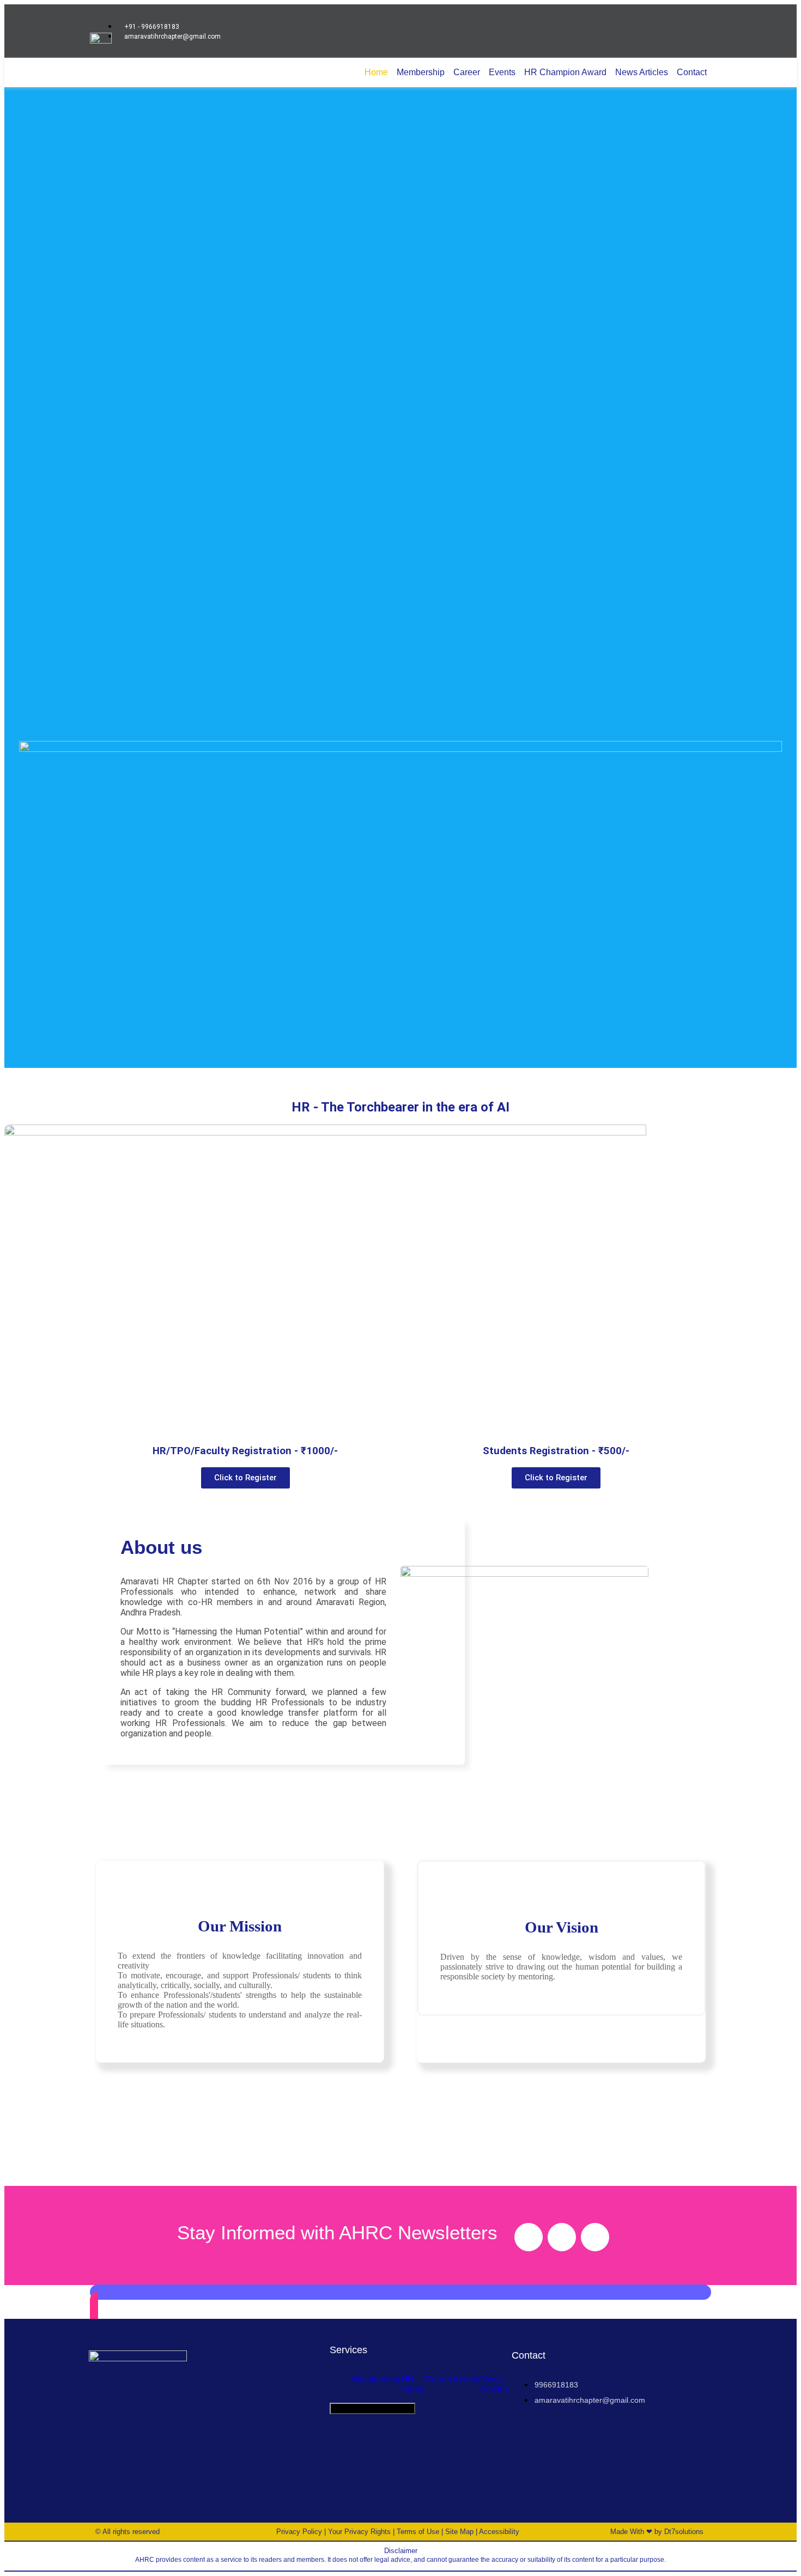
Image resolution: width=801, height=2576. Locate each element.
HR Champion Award (565, 72)
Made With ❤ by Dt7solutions (657, 2532)
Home (376, 72)
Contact (692, 72)
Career (467, 72)
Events (502, 72)
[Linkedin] (595, 2237)
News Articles (642, 72)
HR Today (412, 2384)
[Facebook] (529, 2237)
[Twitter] (562, 2237)
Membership (421, 72)
